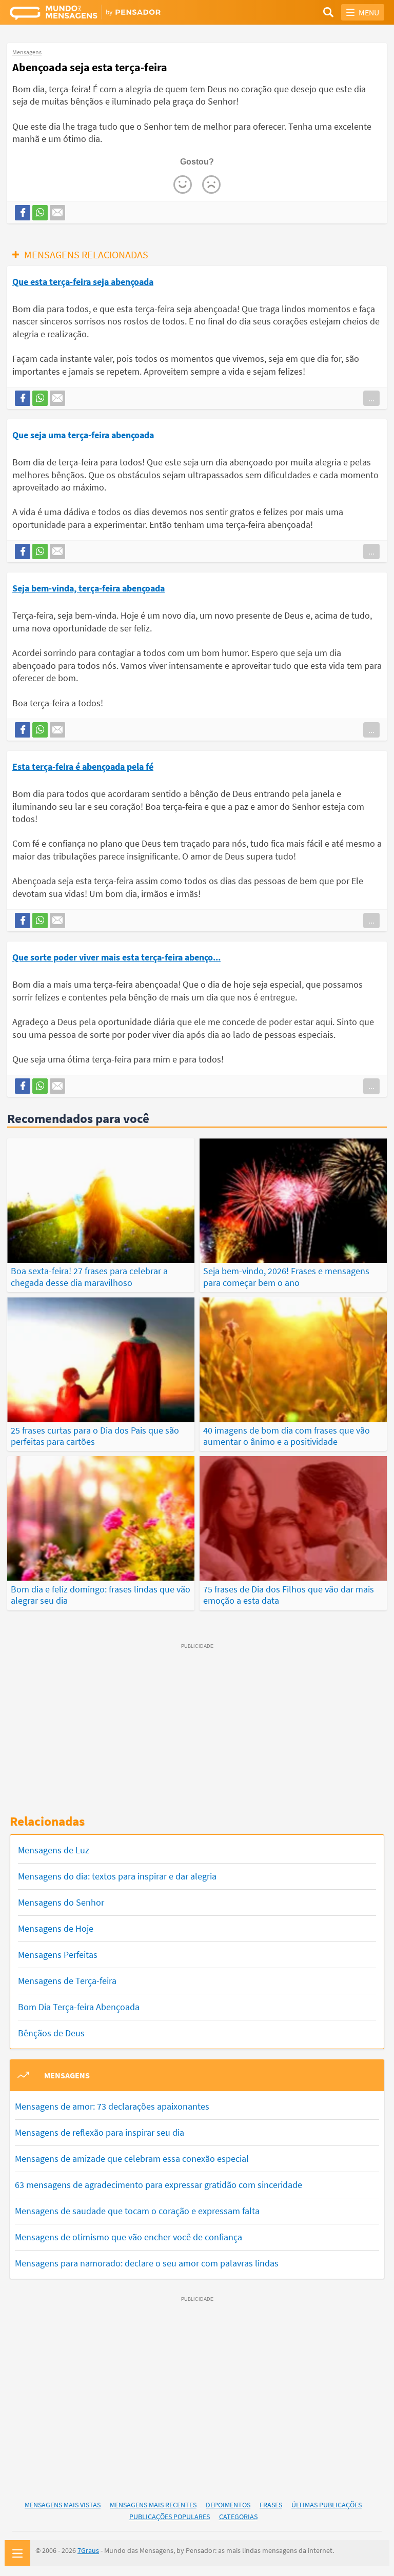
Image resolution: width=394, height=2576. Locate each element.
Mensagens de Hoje (56, 1928)
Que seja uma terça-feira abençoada (83, 435)
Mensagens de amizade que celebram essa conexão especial (132, 2159)
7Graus (88, 2550)
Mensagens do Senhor (61, 1902)
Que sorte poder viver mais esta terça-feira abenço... (116, 957)
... (371, 398)
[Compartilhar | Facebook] (23, 213)
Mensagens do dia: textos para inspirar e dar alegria (117, 1876)
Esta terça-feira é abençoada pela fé (83, 766)
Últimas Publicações (327, 2505)
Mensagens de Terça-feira (67, 1981)
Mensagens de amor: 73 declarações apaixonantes (112, 2106)
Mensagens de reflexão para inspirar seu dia (100, 2132)
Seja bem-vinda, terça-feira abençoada (88, 588)
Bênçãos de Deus (51, 2033)
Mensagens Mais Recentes (153, 2505)
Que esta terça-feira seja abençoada (83, 282)
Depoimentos (228, 2505)
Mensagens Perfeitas (58, 1955)
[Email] (57, 213)
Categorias (238, 2517)
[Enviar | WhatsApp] (40, 213)
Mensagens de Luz (54, 1850)
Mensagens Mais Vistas (63, 2505)
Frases (271, 2505)
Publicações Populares (170, 2517)
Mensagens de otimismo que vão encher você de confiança (129, 2237)
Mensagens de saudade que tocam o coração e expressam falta (137, 2211)
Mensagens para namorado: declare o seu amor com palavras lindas (147, 2263)
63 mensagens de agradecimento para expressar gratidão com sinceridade (159, 2185)
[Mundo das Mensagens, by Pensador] (103, 14)
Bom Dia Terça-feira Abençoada (79, 2007)
